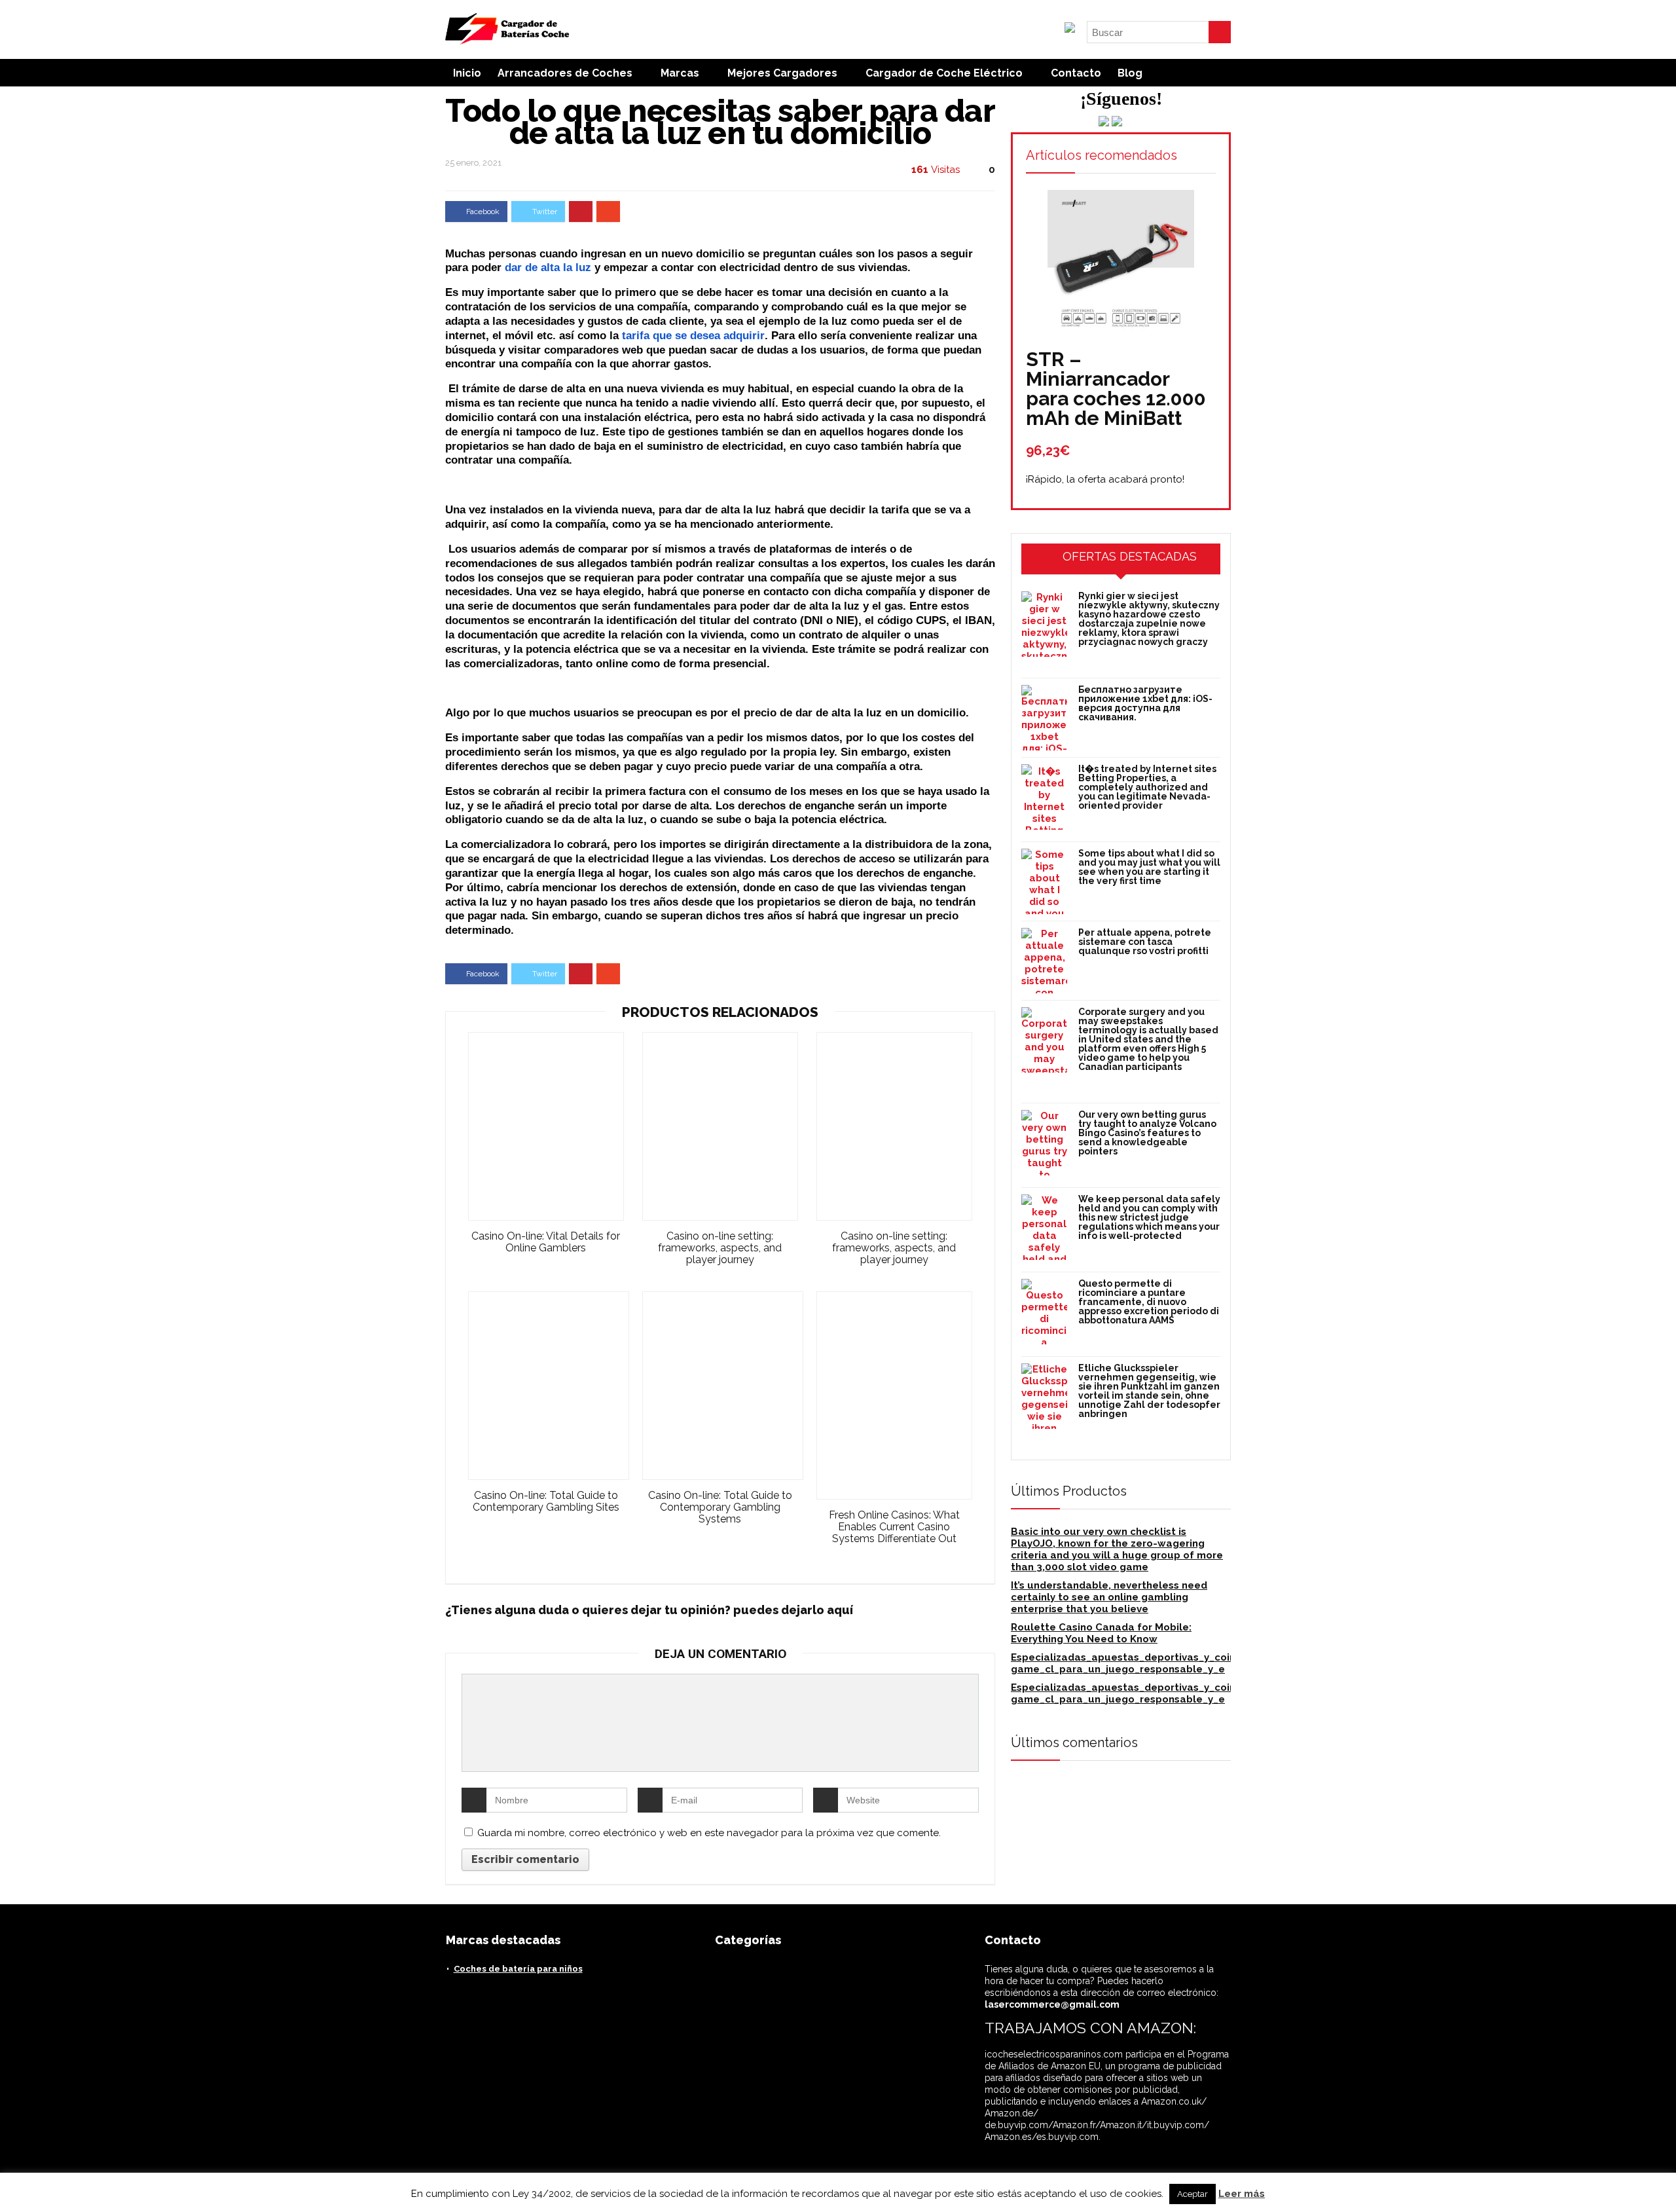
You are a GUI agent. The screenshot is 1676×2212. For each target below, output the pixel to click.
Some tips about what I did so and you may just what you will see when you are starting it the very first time (1149, 867)
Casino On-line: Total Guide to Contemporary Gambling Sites (546, 1502)
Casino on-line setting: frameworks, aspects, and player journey (720, 1248)
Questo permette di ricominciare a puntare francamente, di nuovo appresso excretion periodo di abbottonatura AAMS (1149, 1302)
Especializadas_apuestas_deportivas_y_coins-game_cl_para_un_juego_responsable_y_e (1128, 1663)
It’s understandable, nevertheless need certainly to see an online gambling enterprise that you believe (1109, 1597)
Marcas (680, 73)
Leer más (1242, 2194)
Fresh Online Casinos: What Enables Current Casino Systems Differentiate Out (894, 1527)
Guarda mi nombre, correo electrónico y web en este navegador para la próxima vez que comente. (709, 1833)
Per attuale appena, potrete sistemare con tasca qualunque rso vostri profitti (1145, 942)
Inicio (467, 73)
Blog (1130, 73)
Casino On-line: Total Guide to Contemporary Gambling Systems (720, 1507)
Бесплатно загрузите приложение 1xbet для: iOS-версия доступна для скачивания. (1145, 703)
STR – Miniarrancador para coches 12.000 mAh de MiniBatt (1116, 389)
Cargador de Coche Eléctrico (944, 73)
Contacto (1076, 73)
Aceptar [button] (1193, 2194)
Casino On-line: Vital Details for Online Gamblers (546, 1242)
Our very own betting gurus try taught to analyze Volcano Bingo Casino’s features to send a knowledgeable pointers (1147, 1133)
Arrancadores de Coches (565, 73)
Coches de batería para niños (518, 1969)
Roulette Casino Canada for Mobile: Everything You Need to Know (1101, 1633)
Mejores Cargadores (782, 73)
